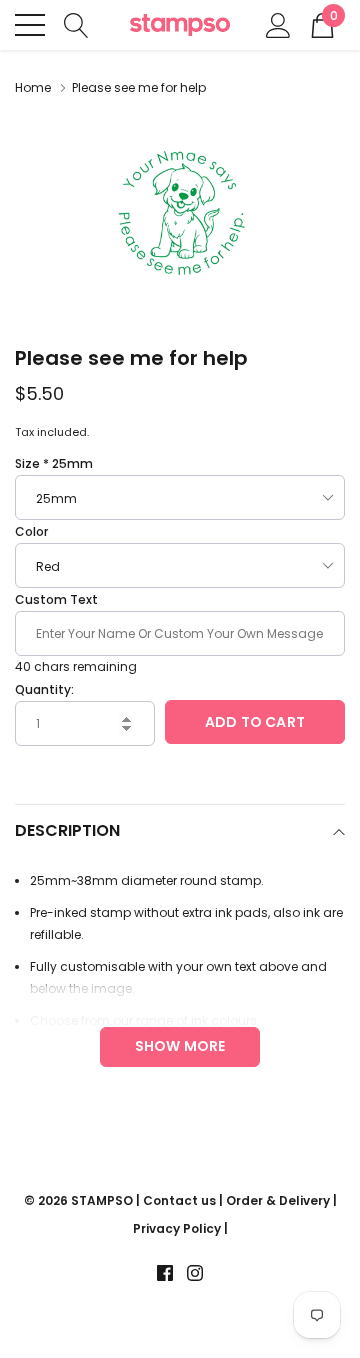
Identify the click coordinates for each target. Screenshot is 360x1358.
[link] (165, 1273)
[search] (76, 23)
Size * (54, 463)
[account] (278, 23)
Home (33, 87)
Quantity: (44, 689)
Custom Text (56, 599)
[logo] (180, 25)
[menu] (30, 25)
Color (31, 531)
